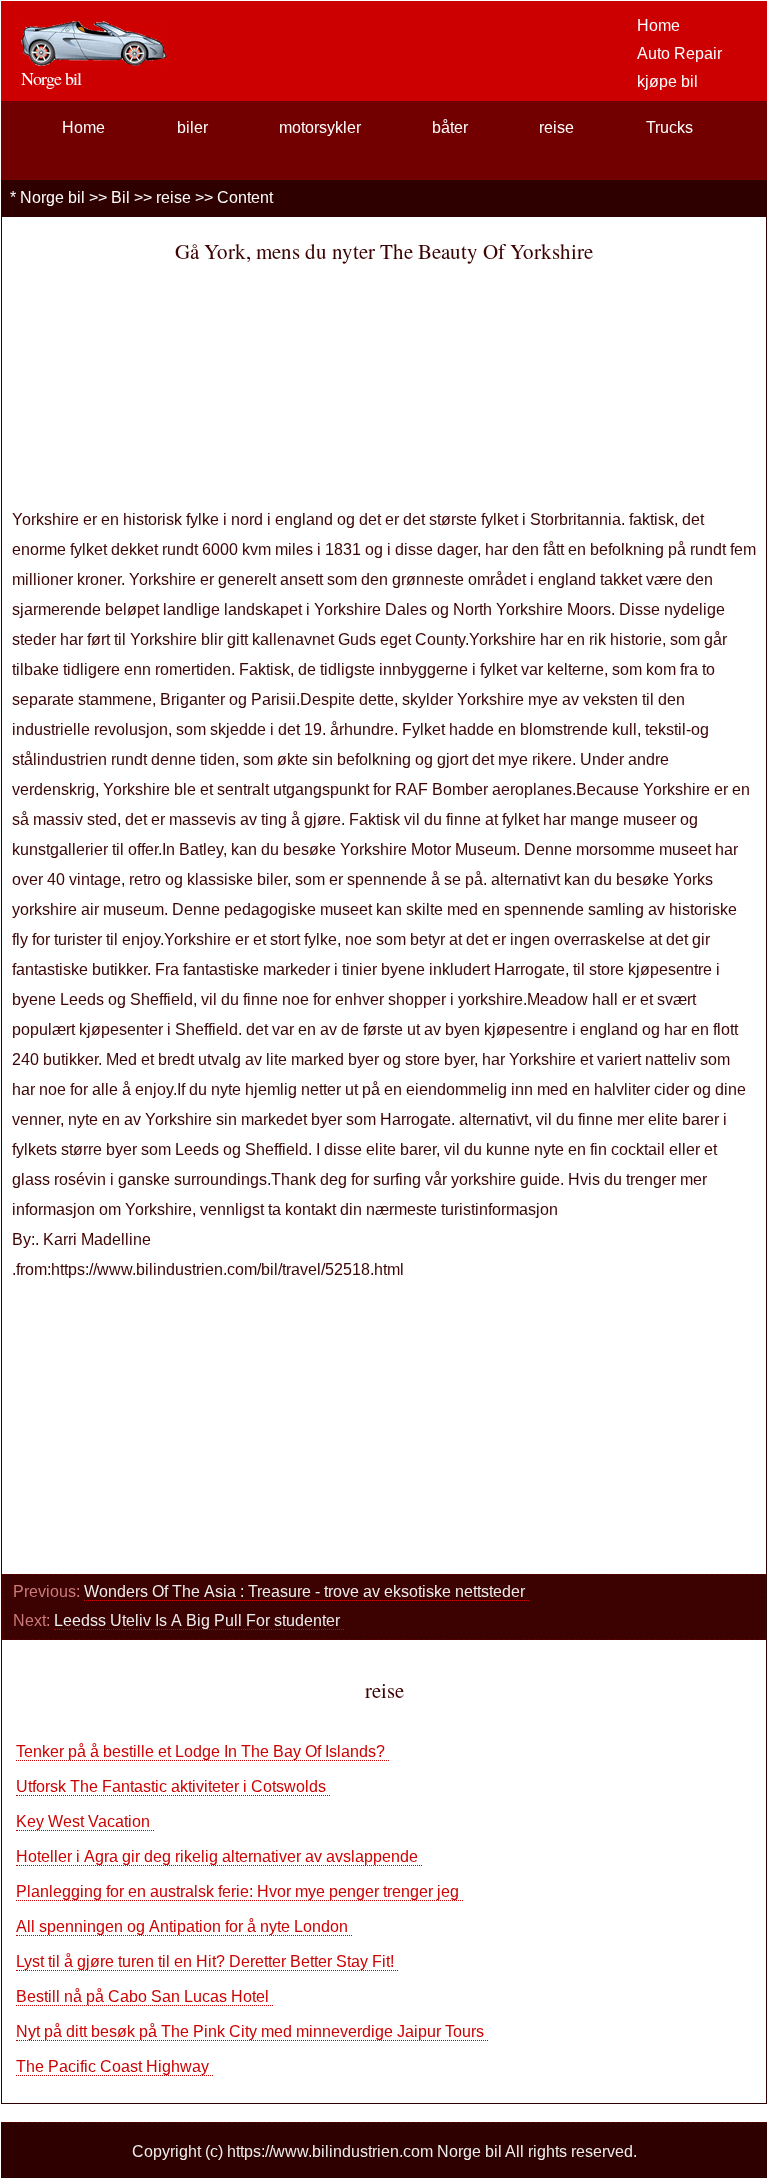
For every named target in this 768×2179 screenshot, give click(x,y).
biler (192, 127)
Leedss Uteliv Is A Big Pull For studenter (199, 1620)
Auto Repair (679, 53)
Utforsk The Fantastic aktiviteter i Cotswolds (173, 1786)
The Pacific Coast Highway (114, 2066)
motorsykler (320, 127)
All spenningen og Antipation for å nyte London (184, 1926)
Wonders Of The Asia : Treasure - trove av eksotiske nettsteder (306, 1591)
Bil (120, 197)
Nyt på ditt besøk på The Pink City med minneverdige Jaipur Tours (252, 2031)
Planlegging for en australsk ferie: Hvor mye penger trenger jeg (239, 1891)
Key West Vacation (85, 1821)
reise (556, 127)
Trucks (669, 127)
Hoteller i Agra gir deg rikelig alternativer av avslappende (219, 1856)
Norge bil (52, 197)
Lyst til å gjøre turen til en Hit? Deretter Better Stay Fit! (207, 1961)
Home (658, 25)
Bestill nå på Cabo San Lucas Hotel (144, 1996)
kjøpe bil (667, 81)
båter (450, 127)
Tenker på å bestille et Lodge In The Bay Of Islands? (202, 1751)
